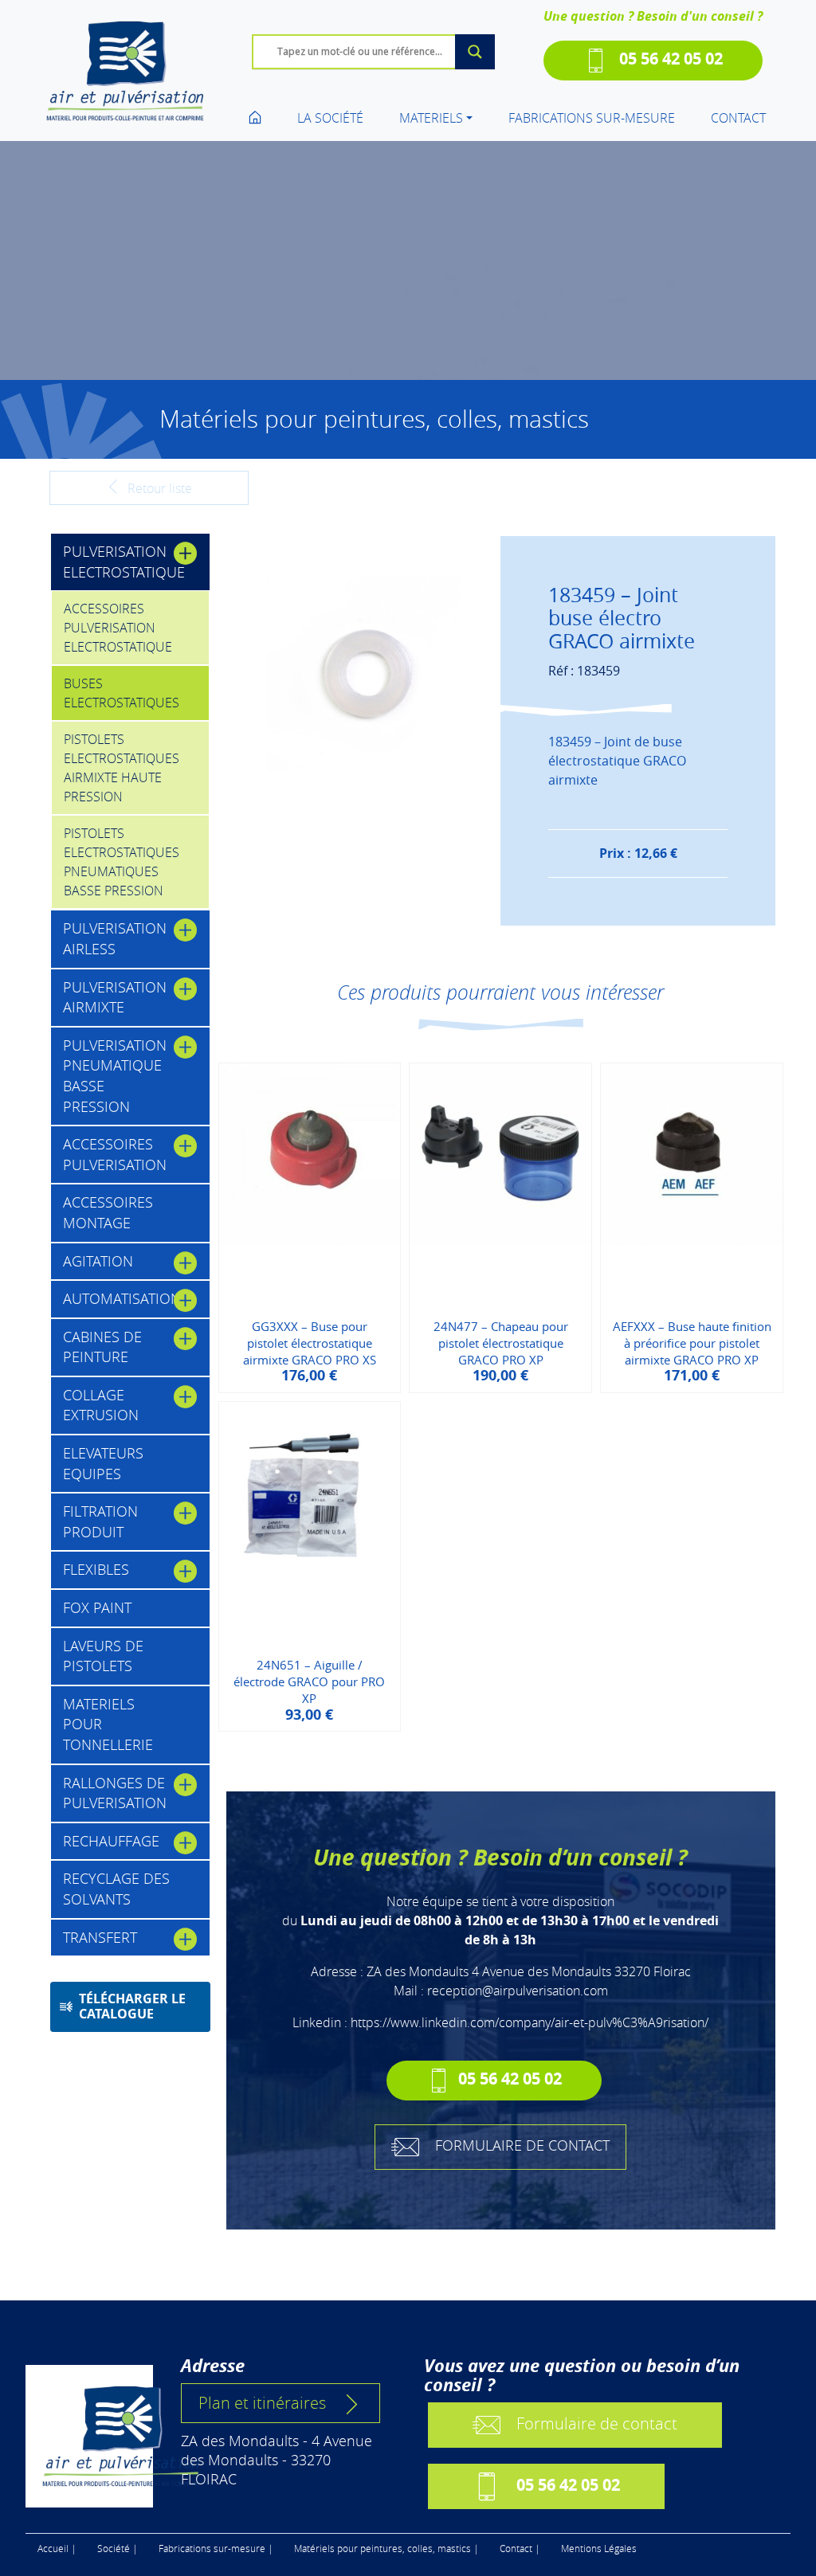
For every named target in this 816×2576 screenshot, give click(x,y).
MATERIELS (431, 118)
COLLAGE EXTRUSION (101, 1405)
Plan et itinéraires (262, 2403)
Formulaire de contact (597, 2423)
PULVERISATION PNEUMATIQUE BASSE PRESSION (115, 1076)
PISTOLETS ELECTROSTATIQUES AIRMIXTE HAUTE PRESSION (122, 768)
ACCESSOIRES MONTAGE (108, 1212)
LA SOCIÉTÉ (330, 118)
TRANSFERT (100, 1937)
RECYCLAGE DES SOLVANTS (116, 1889)
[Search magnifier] (475, 52)
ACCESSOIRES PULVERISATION (115, 1154)
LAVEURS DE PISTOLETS (103, 1656)
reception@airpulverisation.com (518, 1991)
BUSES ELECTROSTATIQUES (122, 693)
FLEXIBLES (96, 1569)
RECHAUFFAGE (111, 1841)
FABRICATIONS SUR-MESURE (592, 118)
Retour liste (158, 488)
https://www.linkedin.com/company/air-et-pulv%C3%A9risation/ (530, 2022)
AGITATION (98, 1261)
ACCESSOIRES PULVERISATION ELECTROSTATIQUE (118, 628)
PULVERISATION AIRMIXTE (115, 997)
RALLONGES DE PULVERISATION (115, 1793)
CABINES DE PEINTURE (102, 1347)
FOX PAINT (97, 1607)
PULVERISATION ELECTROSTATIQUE (124, 562)
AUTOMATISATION (122, 1298)
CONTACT (738, 118)
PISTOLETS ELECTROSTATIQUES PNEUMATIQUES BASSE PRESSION (122, 862)
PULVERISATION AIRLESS (115, 938)
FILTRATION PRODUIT (100, 1521)
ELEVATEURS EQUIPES (103, 1463)
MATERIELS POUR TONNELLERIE (108, 1724)
